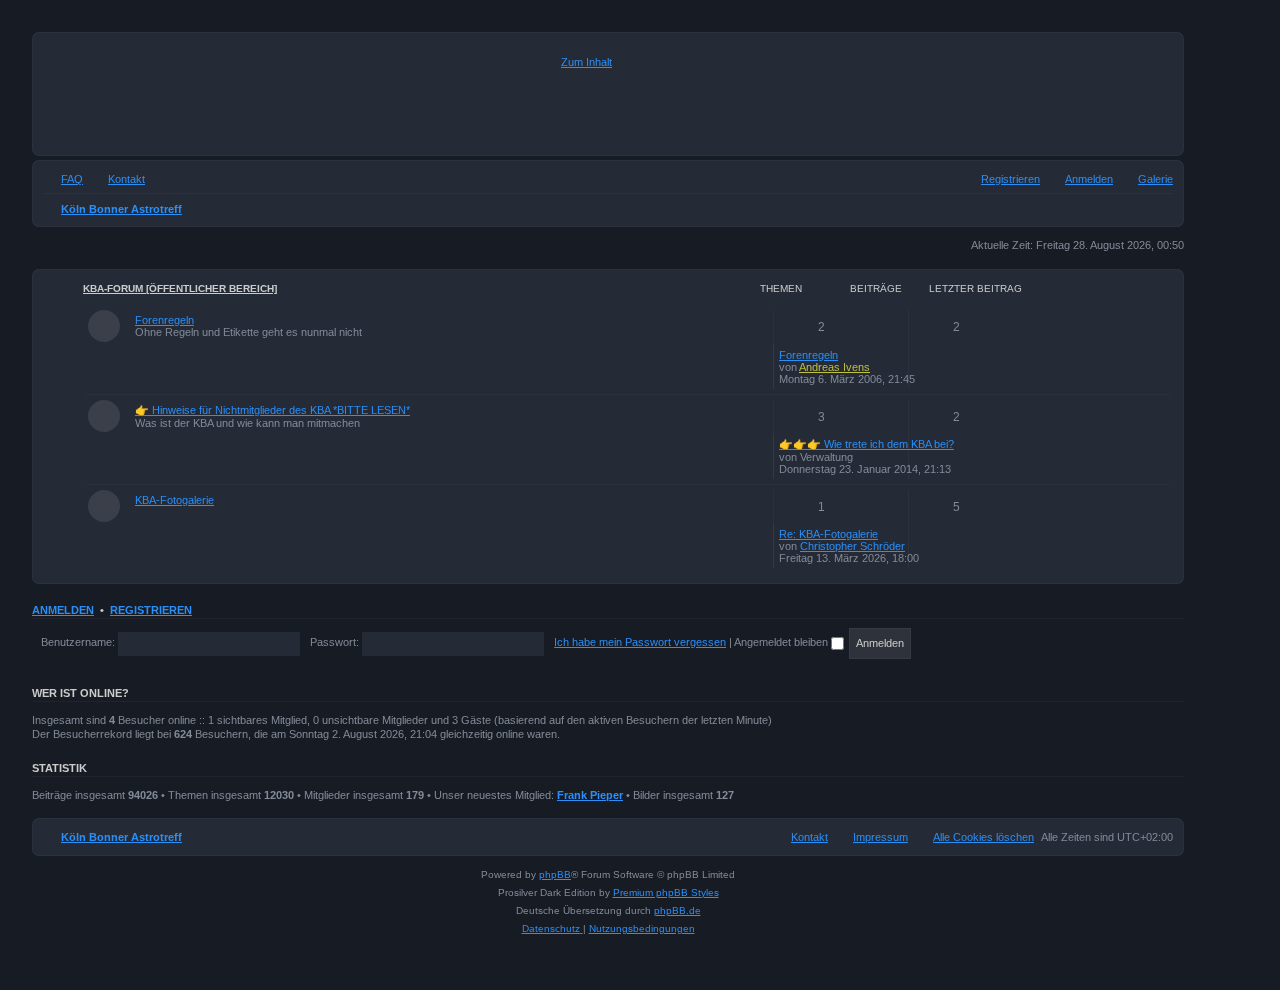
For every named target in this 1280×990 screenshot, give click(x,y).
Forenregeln (164, 320)
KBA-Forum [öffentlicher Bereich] (180, 288)
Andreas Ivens (834, 367)
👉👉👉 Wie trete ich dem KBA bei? (866, 444)
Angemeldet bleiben (782, 642)
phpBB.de (677, 910)
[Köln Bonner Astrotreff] (299, 94)
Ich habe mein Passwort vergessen (640, 642)
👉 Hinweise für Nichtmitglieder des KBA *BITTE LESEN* (272, 410)
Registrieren (151, 610)
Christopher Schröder (852, 546)
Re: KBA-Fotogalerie (828, 534)
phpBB (555, 874)
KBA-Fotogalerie (174, 500)
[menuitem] (1146, 179)
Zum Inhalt (586, 62)
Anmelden (63, 610)
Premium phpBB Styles (666, 892)
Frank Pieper (590, 795)
